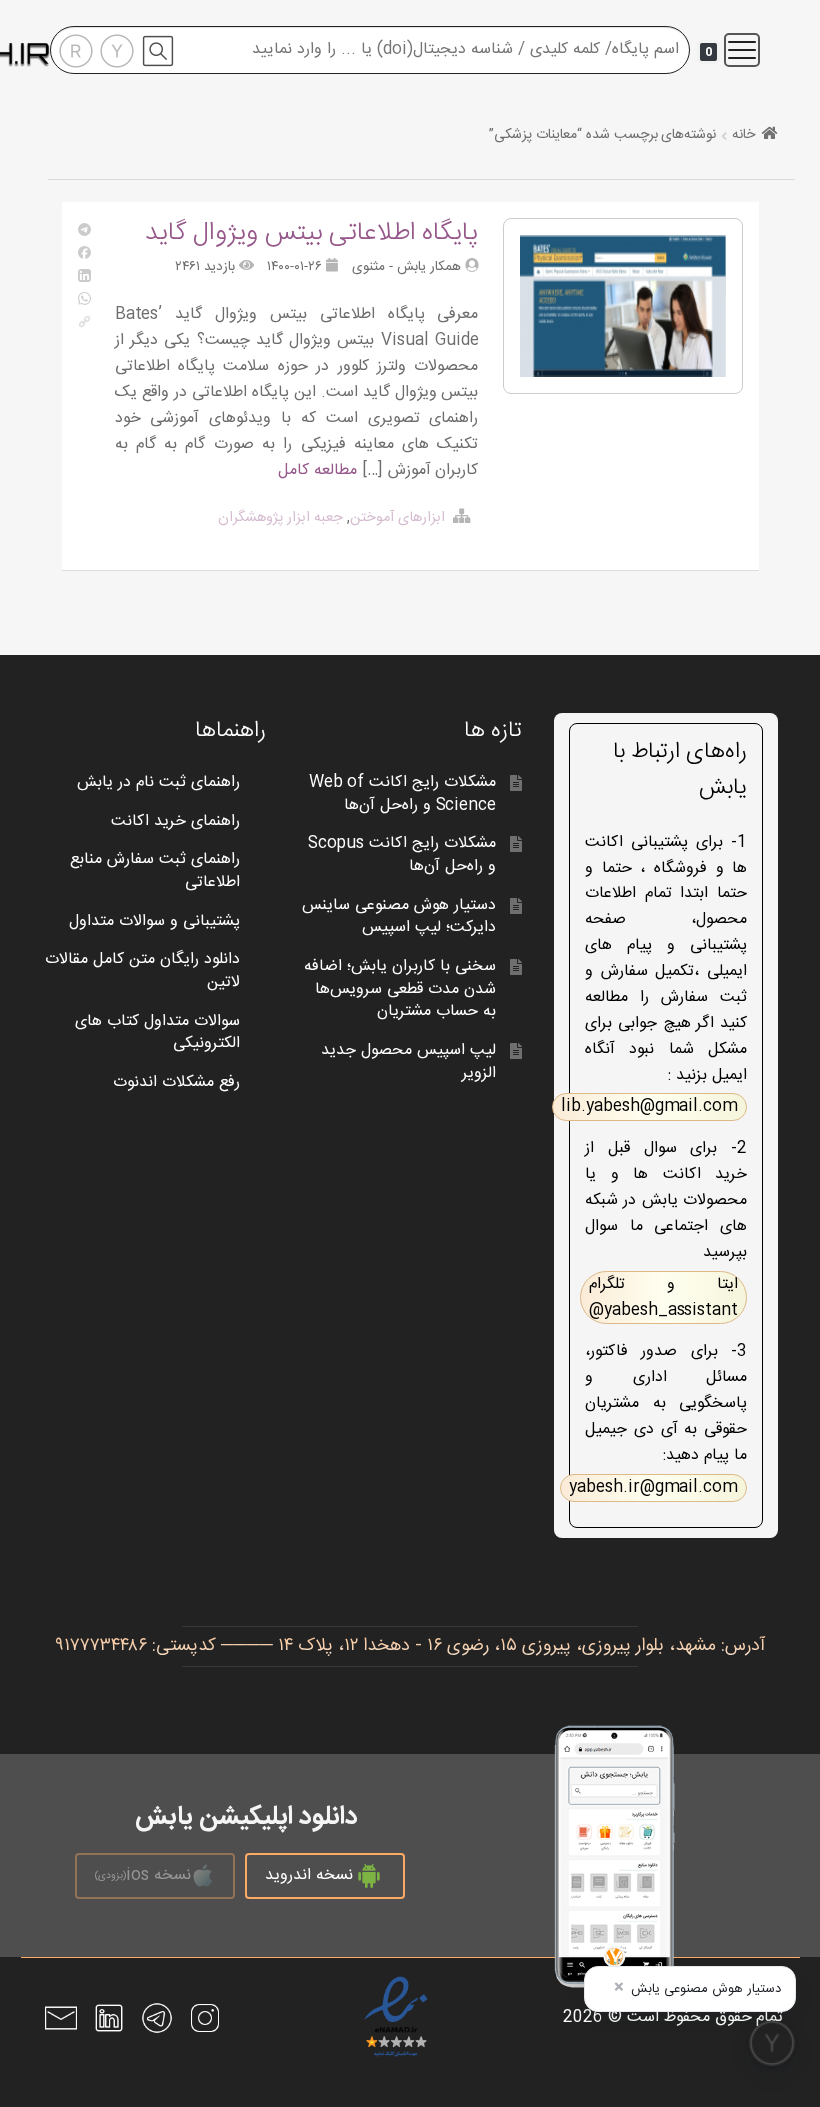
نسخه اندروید (309, 1875)
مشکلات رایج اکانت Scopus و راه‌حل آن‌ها (402, 855)
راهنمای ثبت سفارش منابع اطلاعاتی (155, 871)
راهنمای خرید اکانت (175, 821)
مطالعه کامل (317, 470)
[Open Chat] (772, 2043)
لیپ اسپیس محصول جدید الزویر (408, 1062)
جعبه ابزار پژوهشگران (280, 518)
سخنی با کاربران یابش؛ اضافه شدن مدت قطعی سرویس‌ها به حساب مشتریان (400, 989)
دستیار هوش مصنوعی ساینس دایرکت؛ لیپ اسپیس (399, 917)
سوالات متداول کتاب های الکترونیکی (157, 1033)
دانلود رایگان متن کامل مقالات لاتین (142, 971)
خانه (743, 135)
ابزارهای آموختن (397, 518)
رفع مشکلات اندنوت (176, 1082)
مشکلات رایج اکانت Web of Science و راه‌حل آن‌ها (403, 794)
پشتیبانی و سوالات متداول (154, 921)
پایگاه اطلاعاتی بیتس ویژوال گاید (312, 233)
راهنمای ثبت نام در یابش (158, 782)
